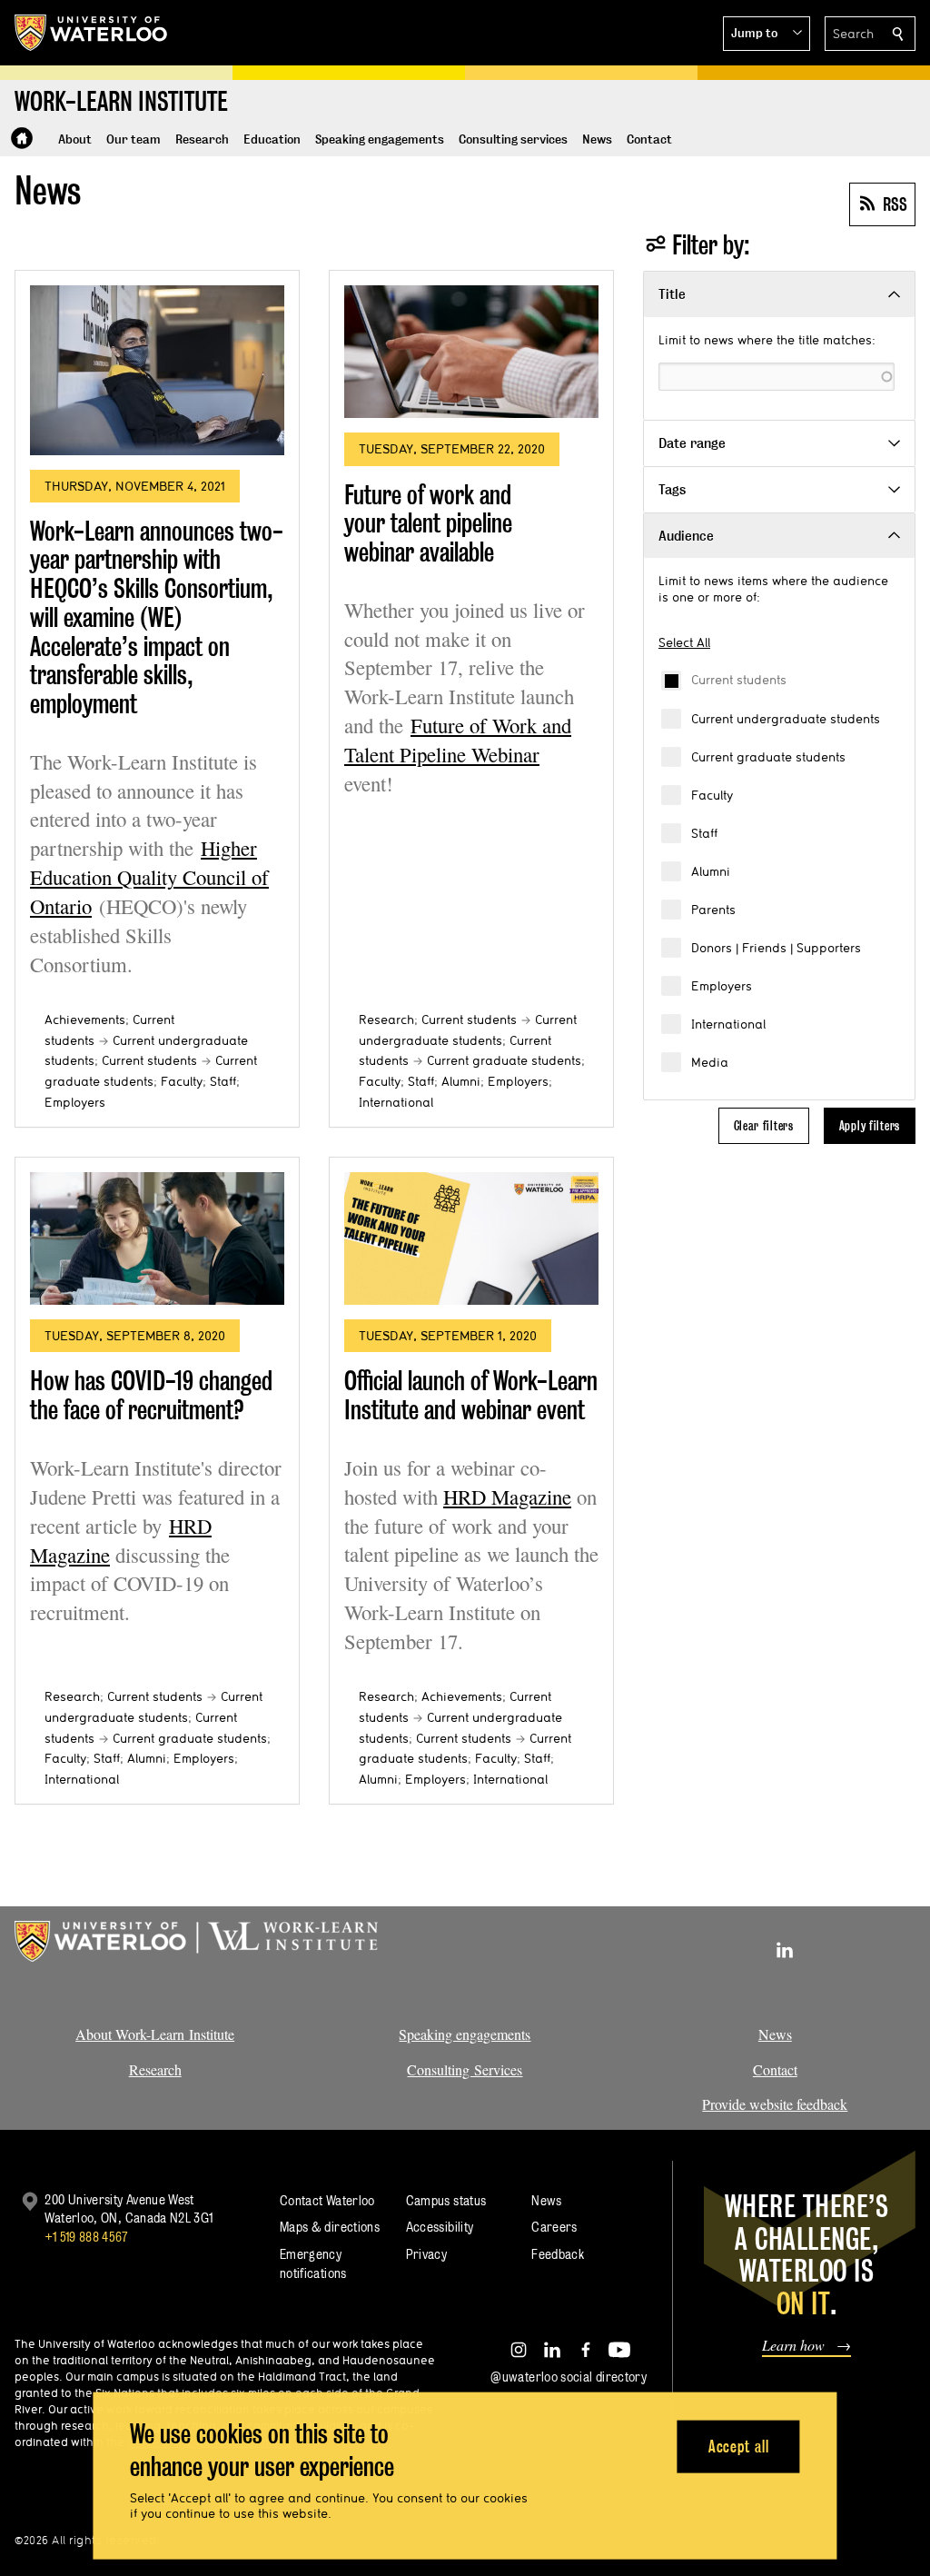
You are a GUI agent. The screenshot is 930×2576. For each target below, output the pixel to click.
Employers (722, 986)
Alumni (711, 871)
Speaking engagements (465, 2034)
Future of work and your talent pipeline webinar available (428, 523)
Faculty (712, 795)
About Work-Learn (130, 2034)
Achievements (85, 1019)
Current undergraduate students (786, 719)
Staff (704, 833)
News (775, 2034)
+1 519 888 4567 (86, 2237)
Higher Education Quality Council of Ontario (149, 877)
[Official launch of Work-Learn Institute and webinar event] (471, 1238)
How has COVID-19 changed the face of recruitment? (151, 1395)
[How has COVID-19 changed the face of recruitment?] (157, 1238)
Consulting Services (465, 2069)
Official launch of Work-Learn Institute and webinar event (471, 1395)
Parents (713, 910)
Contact (775, 2069)
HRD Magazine (507, 1497)
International (728, 1024)
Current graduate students (768, 757)
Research (386, 1019)
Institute (209, 2034)
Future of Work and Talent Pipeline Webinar (458, 740)
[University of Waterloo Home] (92, 33)
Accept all (739, 2446)
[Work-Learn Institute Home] (22, 138)
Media (710, 1062)
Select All (684, 642)
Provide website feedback (775, 2104)
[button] (767, 34)
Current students (739, 680)
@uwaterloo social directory (569, 2377)
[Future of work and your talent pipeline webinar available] (471, 352)
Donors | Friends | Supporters (776, 948)
